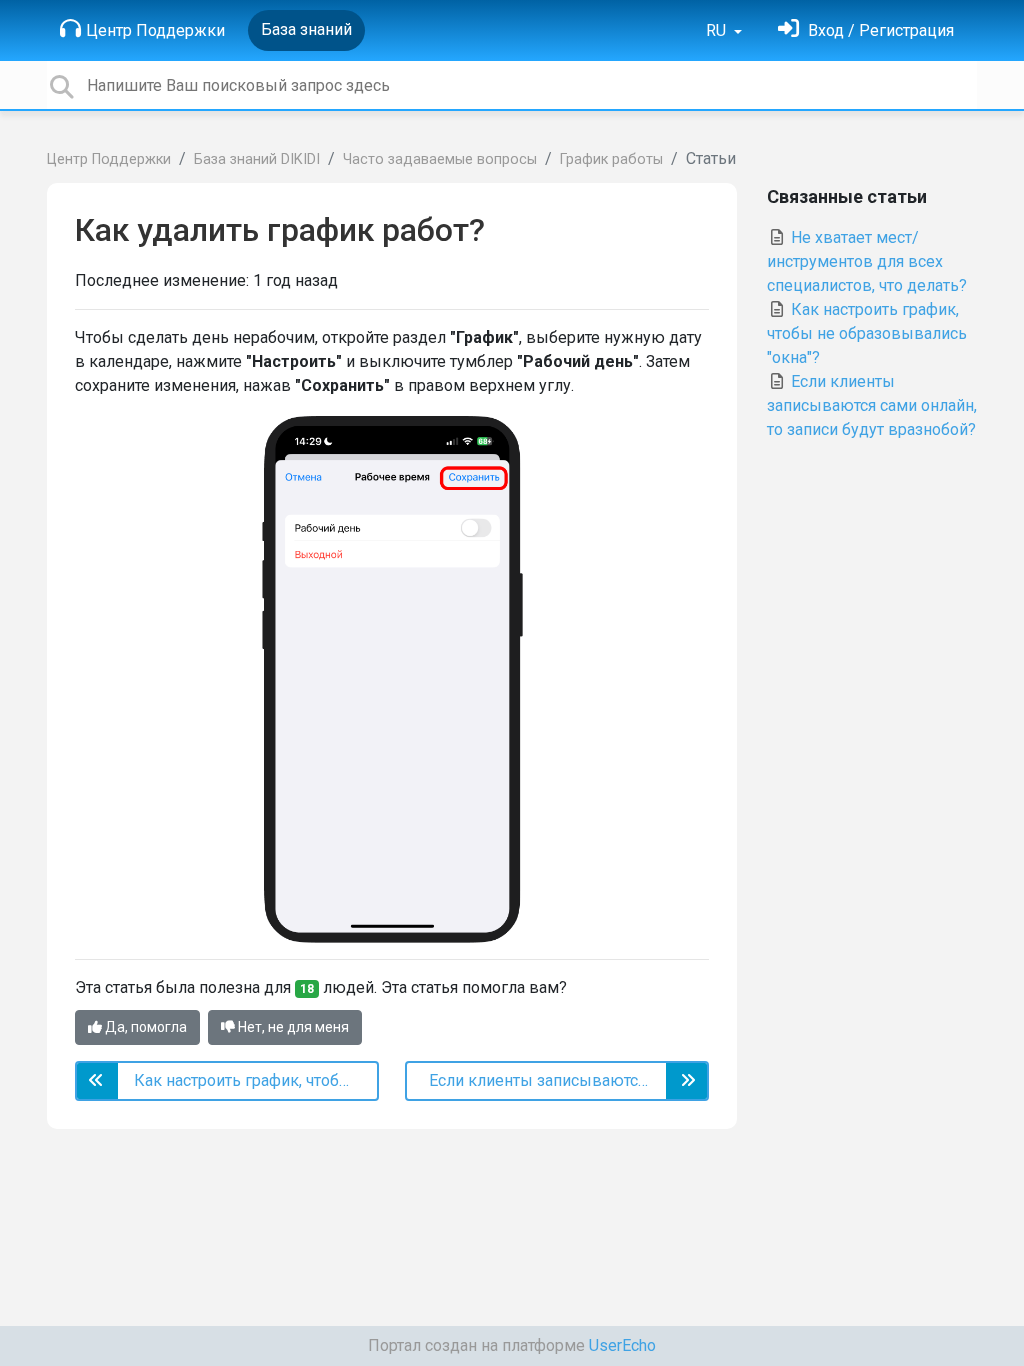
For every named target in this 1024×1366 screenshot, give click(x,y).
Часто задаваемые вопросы (440, 159)
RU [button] (718, 30)
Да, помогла (144, 1027)
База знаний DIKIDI (257, 159)
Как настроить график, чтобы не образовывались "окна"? (867, 333)
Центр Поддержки (155, 30)
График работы (611, 159)
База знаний (306, 29)
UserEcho (622, 1345)
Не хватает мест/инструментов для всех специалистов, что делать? (867, 261)
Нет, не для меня (292, 1027)
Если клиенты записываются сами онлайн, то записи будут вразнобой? (872, 405)
